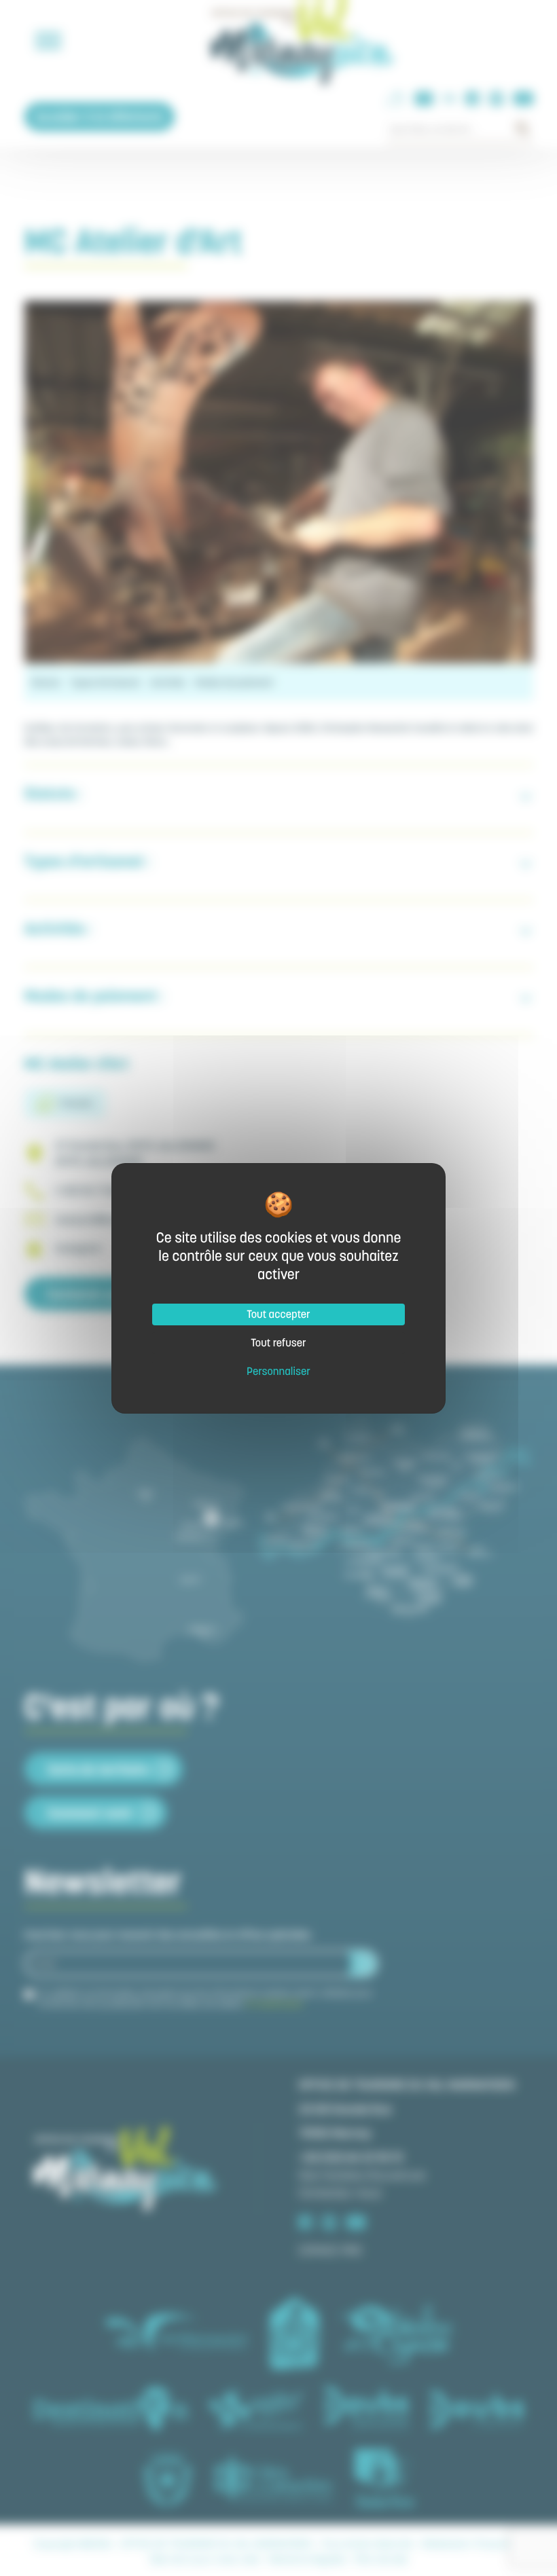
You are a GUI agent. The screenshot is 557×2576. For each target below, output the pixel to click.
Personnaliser (278, 1372)
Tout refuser (278, 1343)
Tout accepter (278, 1314)
